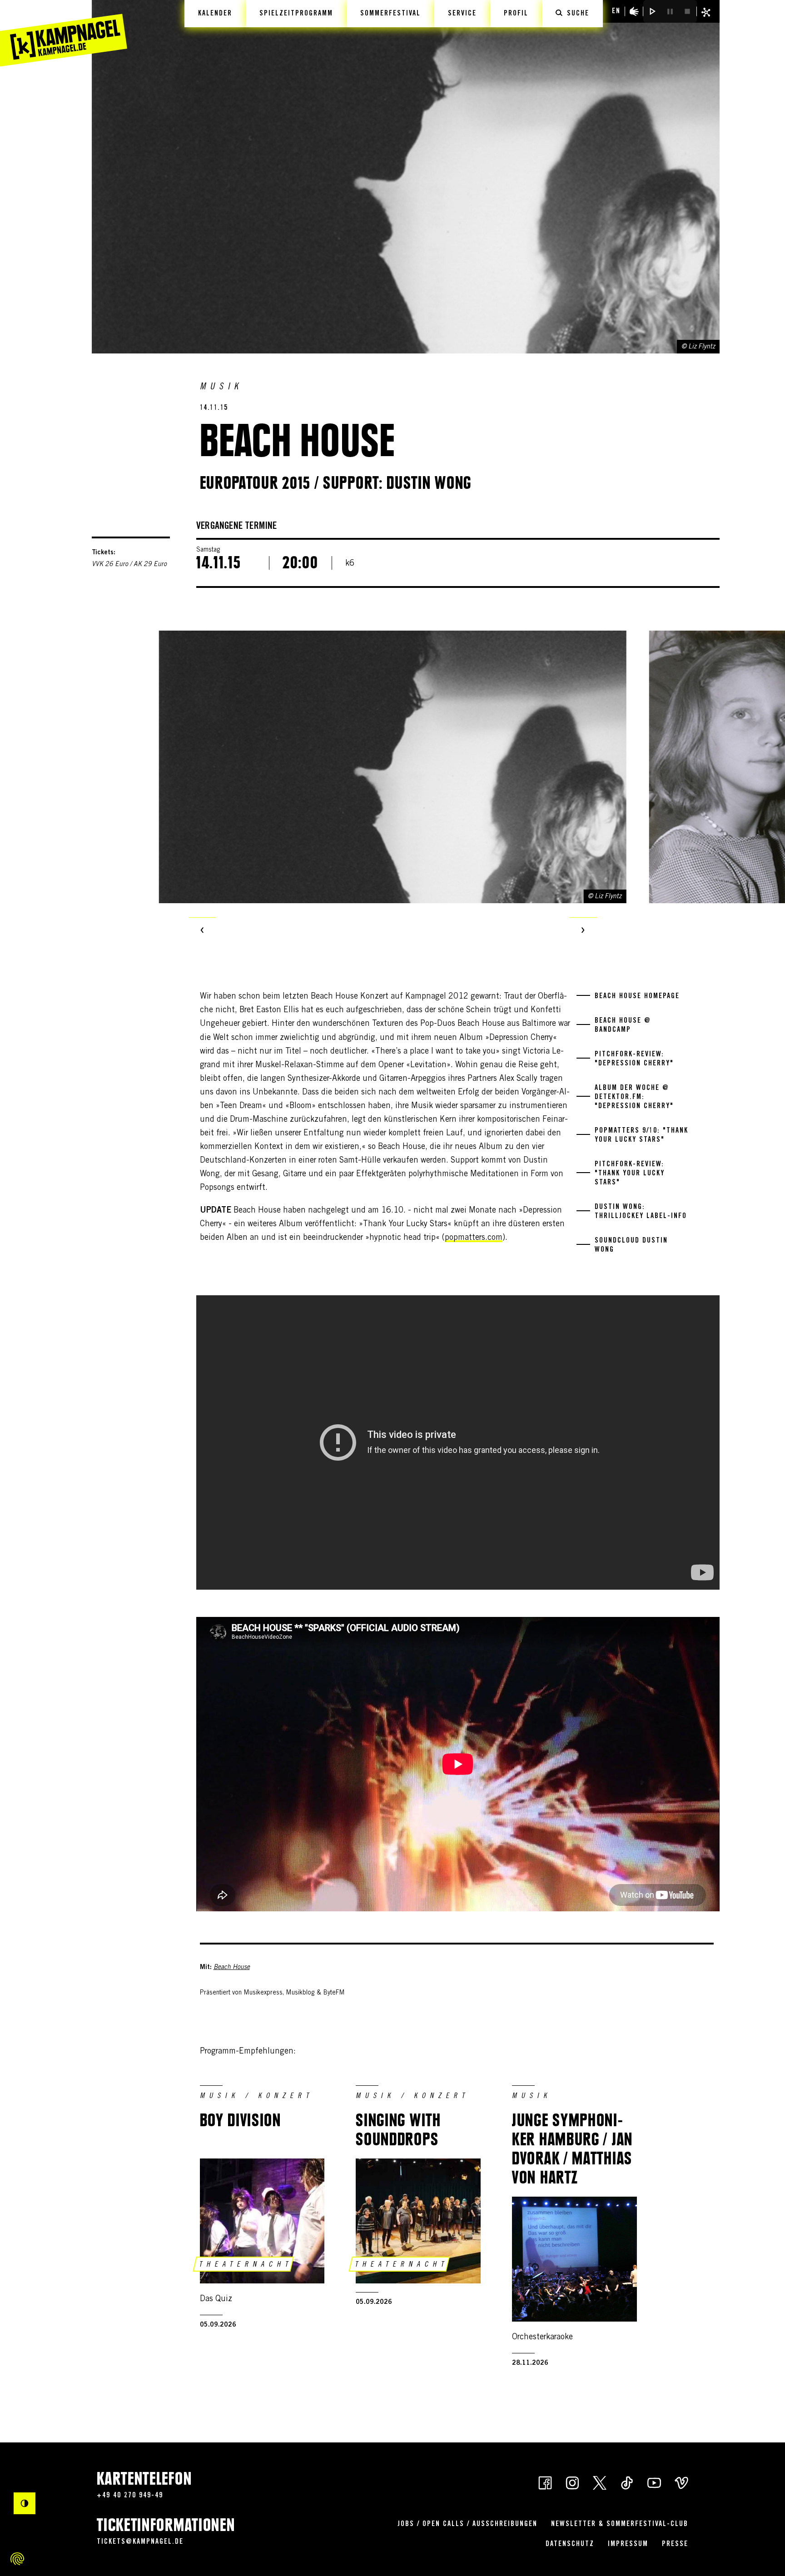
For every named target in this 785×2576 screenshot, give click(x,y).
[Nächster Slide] (583, 931)
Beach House (232, 1968)
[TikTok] (627, 2482)
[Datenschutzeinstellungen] (17, 2559)
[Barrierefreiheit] (634, 11)
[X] (600, 2482)
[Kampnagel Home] (64, 33)
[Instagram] (572, 2482)
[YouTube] (654, 2482)
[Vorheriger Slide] (202, 931)
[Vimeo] (681, 2482)
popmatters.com (474, 1238)
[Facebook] (545, 2482)
